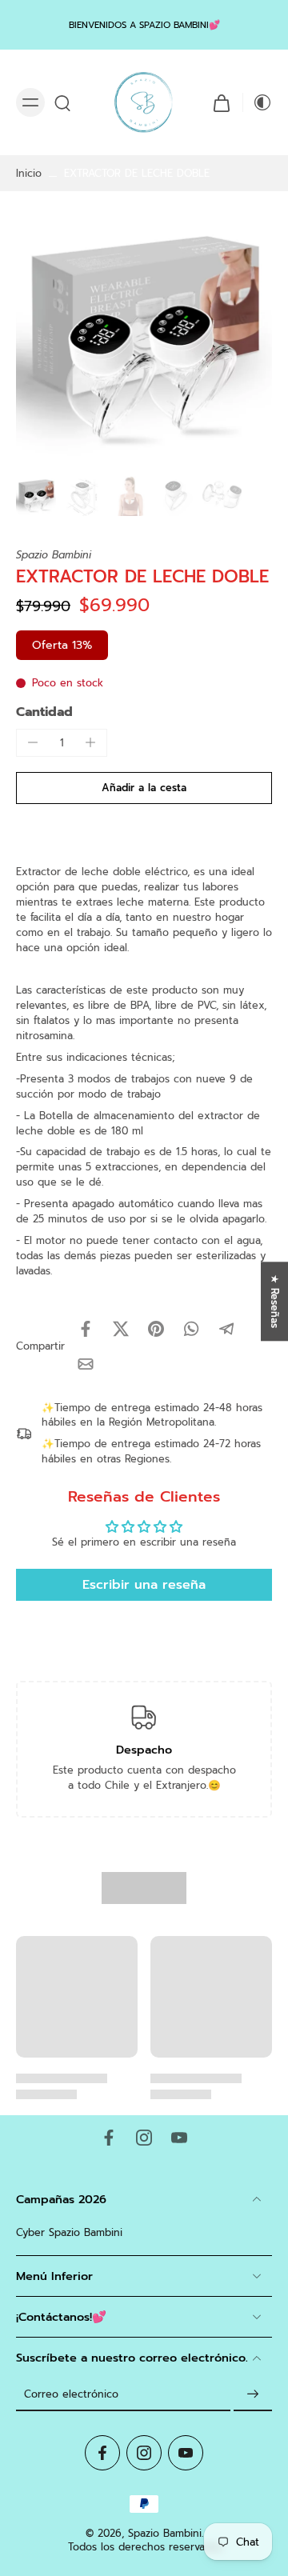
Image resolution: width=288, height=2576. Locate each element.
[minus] (33, 742)
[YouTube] (179, 2138)
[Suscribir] (253, 2395)
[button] (144, 788)
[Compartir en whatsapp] (191, 1329)
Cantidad (44, 712)
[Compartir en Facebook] (86, 1329)
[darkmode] (258, 102)
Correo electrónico (71, 2394)
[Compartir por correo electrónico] (86, 1364)
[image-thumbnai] (36, 496)
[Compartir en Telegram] (226, 1329)
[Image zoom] (144, 342)
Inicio (29, 173)
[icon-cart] (222, 102)
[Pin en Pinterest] (156, 1329)
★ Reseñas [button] (275, 1301)
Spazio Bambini (165, 2533)
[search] (62, 102)
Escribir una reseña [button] (144, 1585)
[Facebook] (109, 2138)
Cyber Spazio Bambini (69, 2232)
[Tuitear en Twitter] (121, 1329)
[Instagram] (144, 2138)
